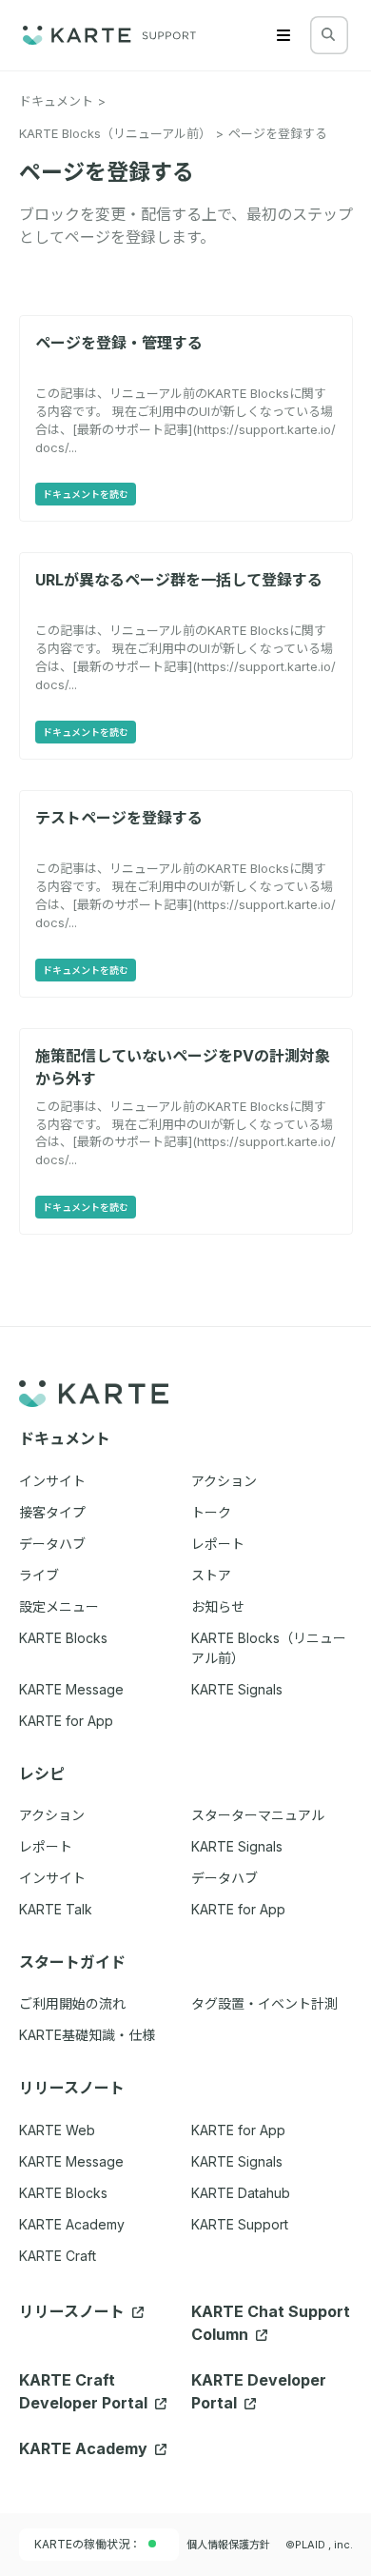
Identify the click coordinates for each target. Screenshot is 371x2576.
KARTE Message (71, 2161)
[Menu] (283, 35)
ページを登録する (278, 133)
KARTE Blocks (63, 2193)
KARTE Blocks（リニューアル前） (115, 133)
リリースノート (74, 2311)
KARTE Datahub (241, 2193)
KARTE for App (238, 2130)
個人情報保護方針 (228, 2545)
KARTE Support (240, 2224)
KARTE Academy (72, 2224)
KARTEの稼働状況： (88, 2544)
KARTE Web (57, 2130)
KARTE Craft (58, 2256)
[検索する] (328, 34)
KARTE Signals (237, 2161)
